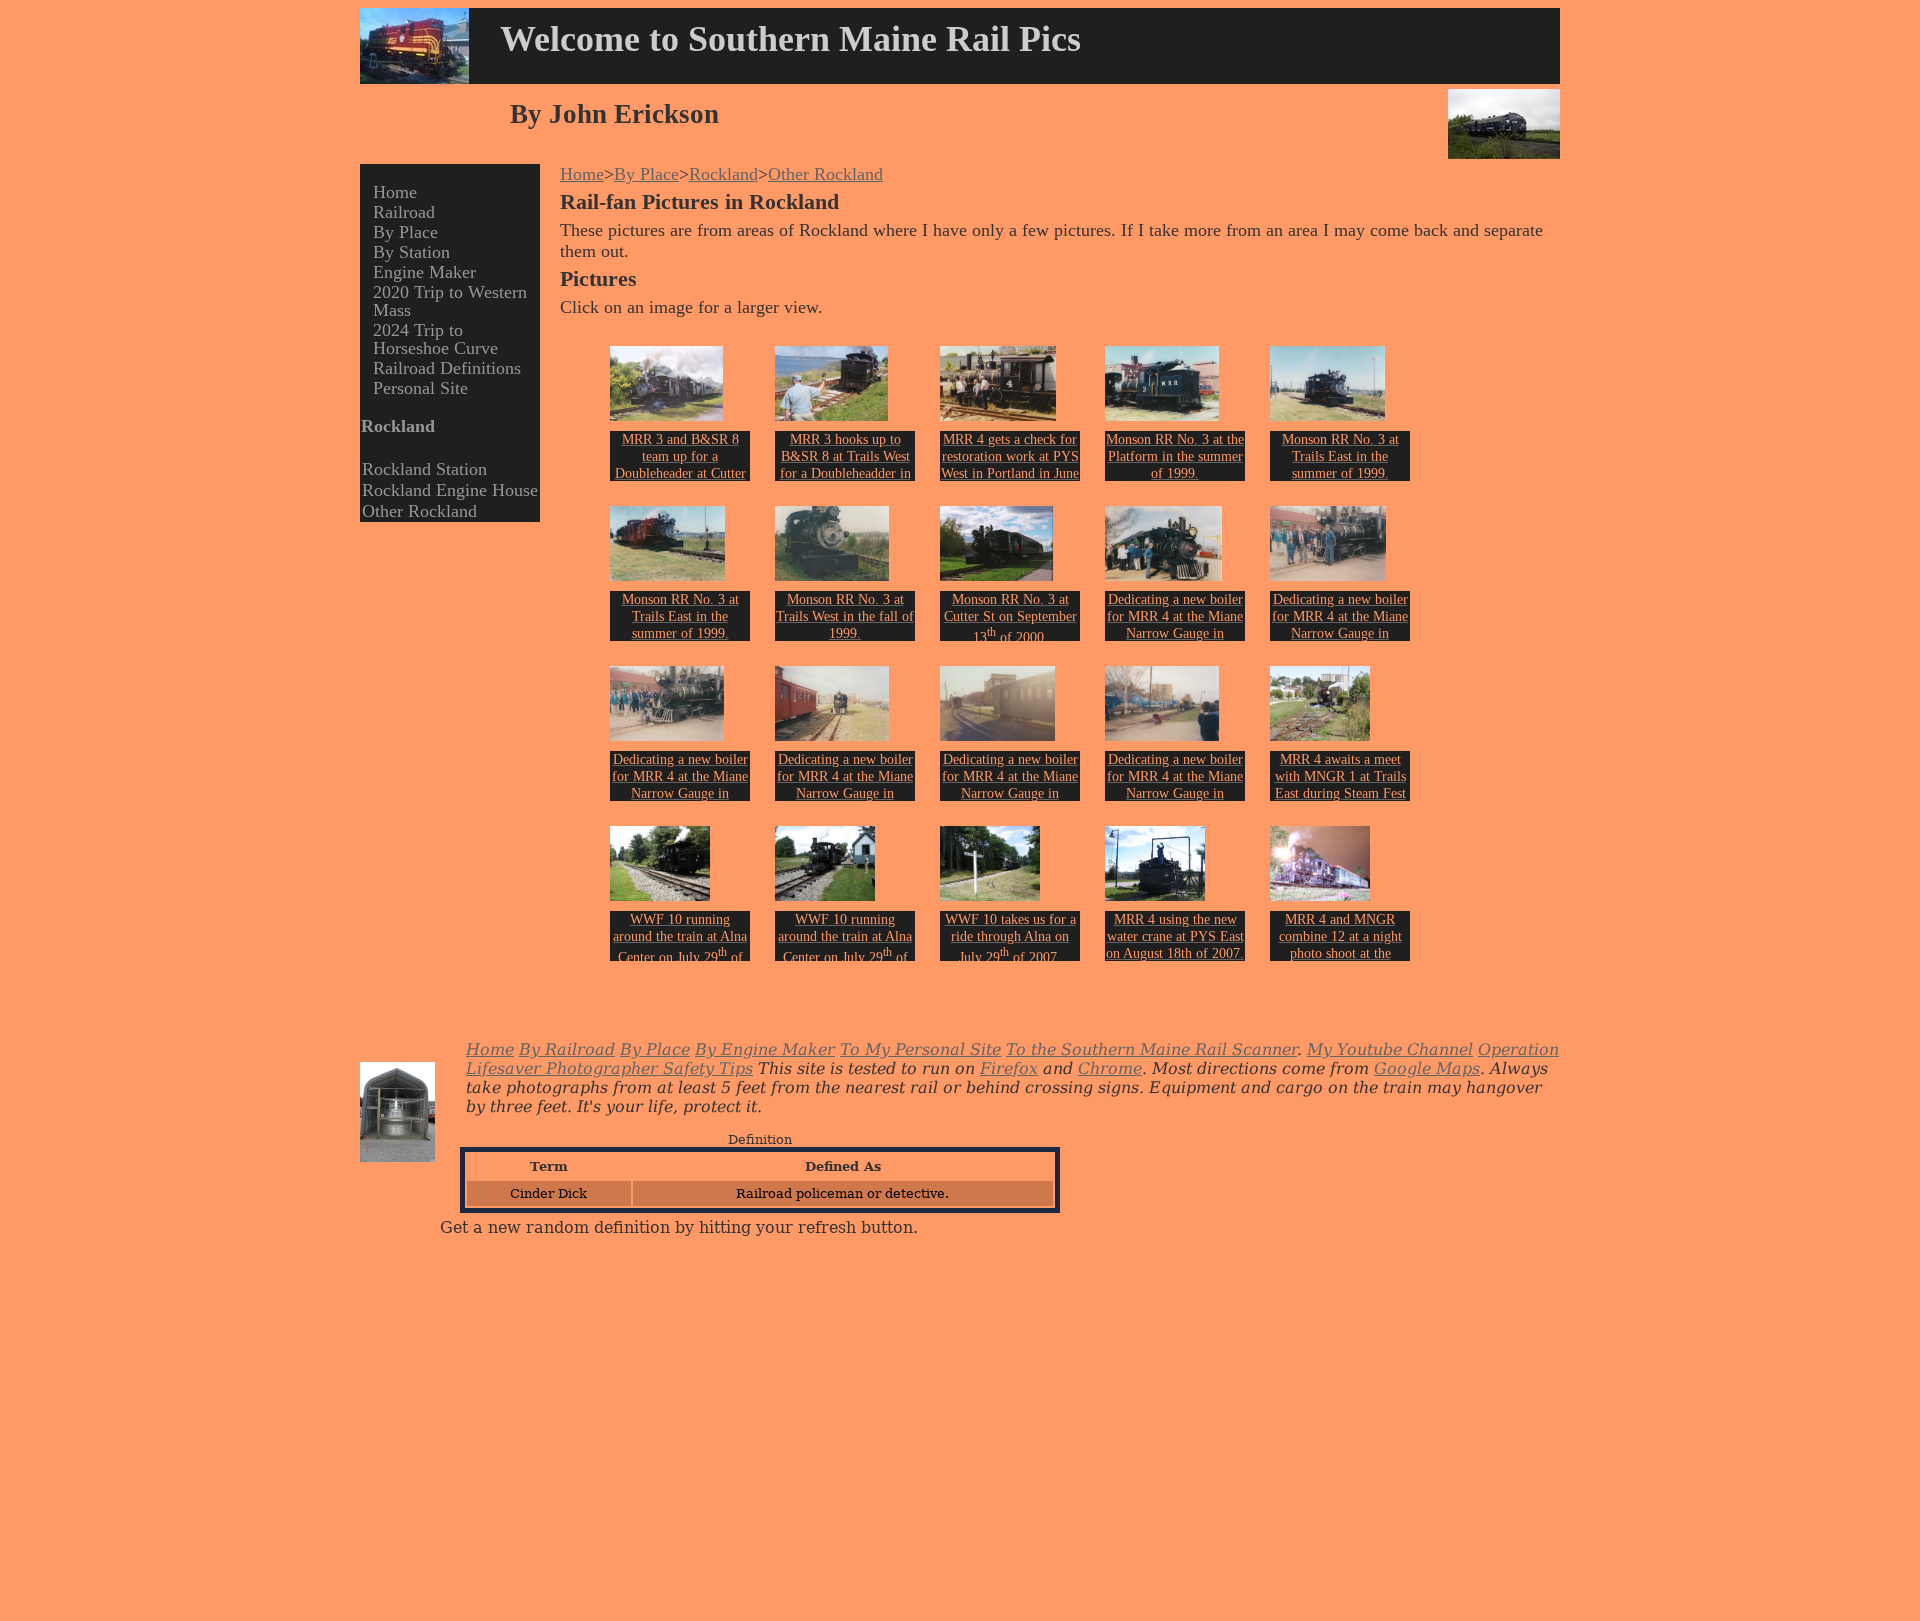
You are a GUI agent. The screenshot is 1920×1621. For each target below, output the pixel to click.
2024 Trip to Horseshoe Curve (435, 339)
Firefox (1009, 1068)
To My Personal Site (920, 1049)
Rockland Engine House (450, 490)
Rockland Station (424, 469)
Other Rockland (419, 511)
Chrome (1110, 1068)
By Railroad (567, 1049)
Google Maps (1427, 1068)
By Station (411, 252)
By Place (405, 232)
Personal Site (420, 388)
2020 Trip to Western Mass (450, 301)
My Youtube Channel (1390, 1049)
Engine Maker (424, 272)
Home (395, 192)
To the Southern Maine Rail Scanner (1151, 1049)
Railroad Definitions (447, 368)
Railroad (404, 212)
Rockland (723, 174)
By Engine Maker (765, 1049)
